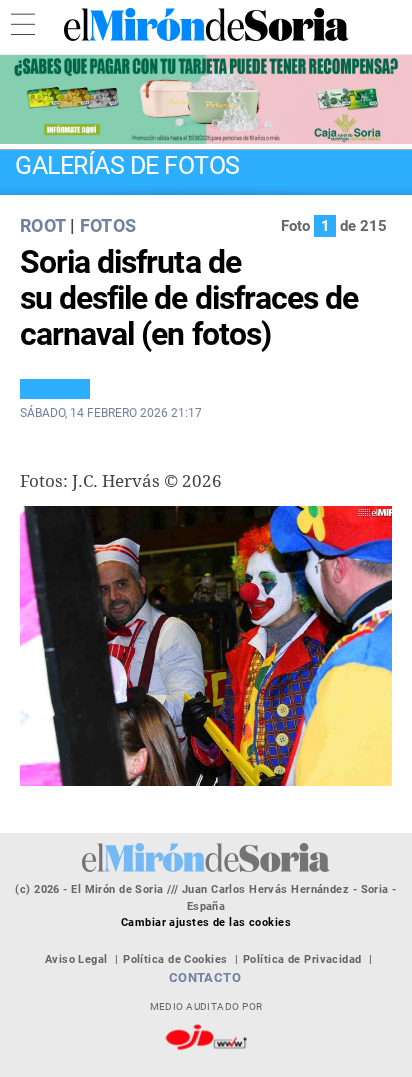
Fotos (108, 225)
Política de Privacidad (302, 959)
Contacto (205, 977)
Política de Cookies (175, 959)
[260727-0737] (206, 99)
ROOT (42, 225)
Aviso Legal (76, 959)
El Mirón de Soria (206, 24)
